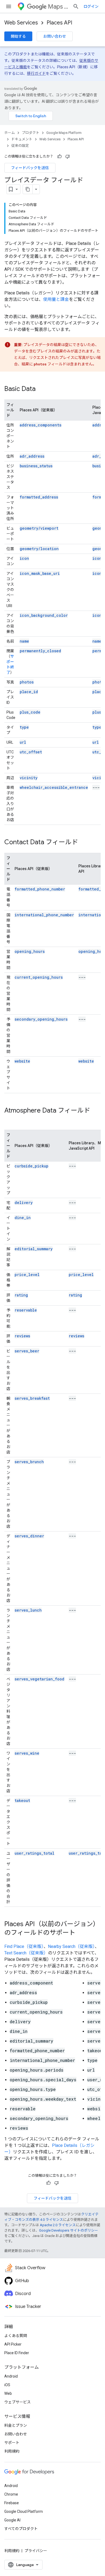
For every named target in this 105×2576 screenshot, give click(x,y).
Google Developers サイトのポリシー (69, 2230)
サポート (12, 2443)
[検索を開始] (76, 6)
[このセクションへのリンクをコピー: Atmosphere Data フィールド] (10, 1120)
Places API (59, 23)
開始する (18, 36)
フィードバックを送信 (30, 168)
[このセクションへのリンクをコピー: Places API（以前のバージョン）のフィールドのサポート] (81, 1933)
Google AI (12, 2520)
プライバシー (36, 2551)
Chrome (11, 2494)
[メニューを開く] (9, 6)
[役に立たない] (68, 156)
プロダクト (31, 133)
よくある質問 (16, 2336)
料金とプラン (16, 2425)
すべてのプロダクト (21, 2529)
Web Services (21, 23)
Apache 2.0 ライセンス (58, 2225)
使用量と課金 (56, 299)
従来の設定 (20, 146)
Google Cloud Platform (24, 2511)
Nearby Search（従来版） (71, 1946)
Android (11, 2376)
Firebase (12, 2503)
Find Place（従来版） (24, 1946)
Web (8, 2393)
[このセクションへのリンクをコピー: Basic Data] (41, 389)
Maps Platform (58, 7)
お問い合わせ (55, 36)
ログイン (91, 6)
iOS (7, 2385)
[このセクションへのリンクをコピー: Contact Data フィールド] (83, 843)
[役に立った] (59, 156)
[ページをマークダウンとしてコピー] (28, 189)
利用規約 (12, 2451)
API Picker (13, 2344)
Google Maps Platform (64, 133)
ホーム (10, 133)
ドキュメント (22, 139)
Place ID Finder (17, 2353)
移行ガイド (36, 73)
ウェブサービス (17, 2402)
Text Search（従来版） (26, 1953)
